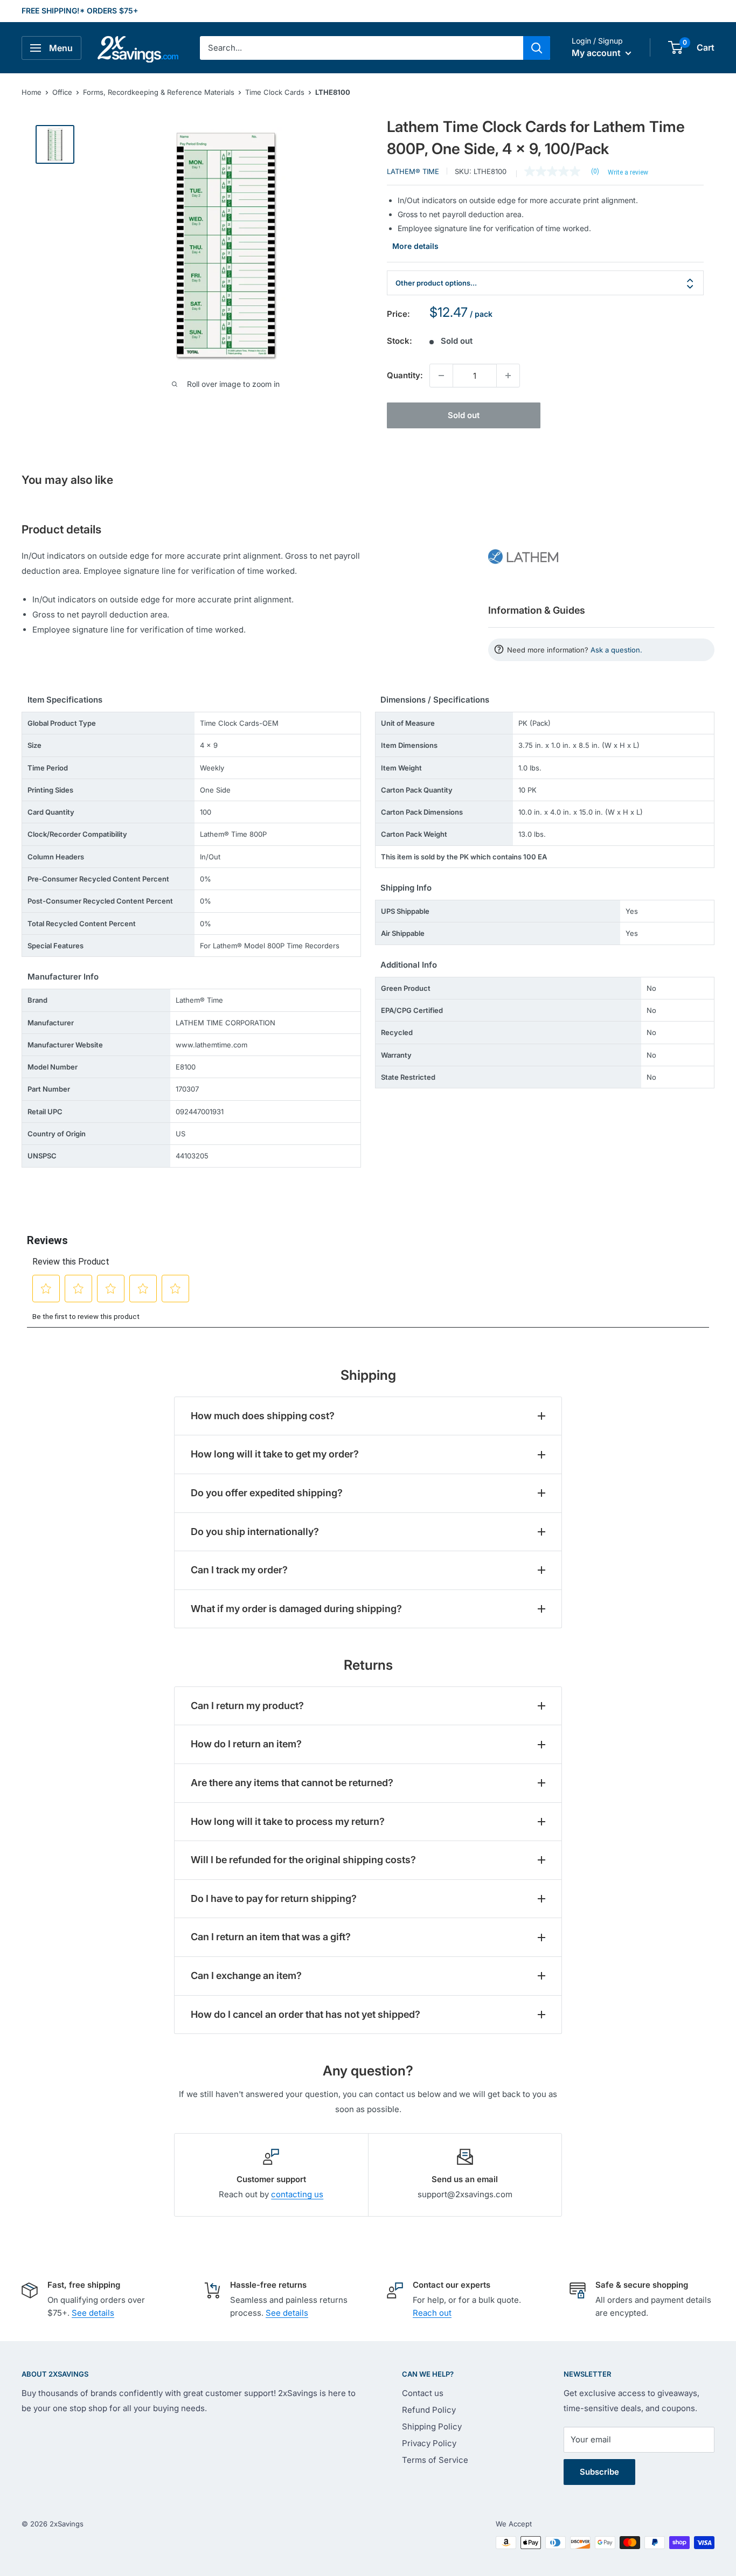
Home (32, 92)
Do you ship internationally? (255, 1532)
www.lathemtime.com (211, 1045)
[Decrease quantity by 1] (441, 376)
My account (597, 53)
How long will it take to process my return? (288, 1821)
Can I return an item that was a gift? (271, 1937)
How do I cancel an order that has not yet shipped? (305, 2014)
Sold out (464, 415)
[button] (675, 47)
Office (62, 92)
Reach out (432, 2313)
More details (415, 246)
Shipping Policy (432, 2426)
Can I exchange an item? (246, 1976)
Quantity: (405, 375)
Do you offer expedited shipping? (267, 1493)
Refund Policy (429, 2410)
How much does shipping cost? (263, 1416)
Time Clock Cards (275, 92)
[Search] (537, 48)
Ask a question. (616, 650)
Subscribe (599, 2472)
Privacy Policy (429, 2443)
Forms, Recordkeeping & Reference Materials (159, 92)
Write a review (628, 172)
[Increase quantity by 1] (508, 376)
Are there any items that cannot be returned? (292, 1783)
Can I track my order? (239, 1570)
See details (93, 2313)
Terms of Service (435, 2460)
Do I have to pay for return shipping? (274, 1898)
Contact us (423, 2393)
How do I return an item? (246, 1744)
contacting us (297, 2194)
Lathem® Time (413, 171)
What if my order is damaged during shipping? (296, 1609)
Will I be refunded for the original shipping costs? (303, 1860)
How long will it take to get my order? (275, 1454)
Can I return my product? (247, 1706)
